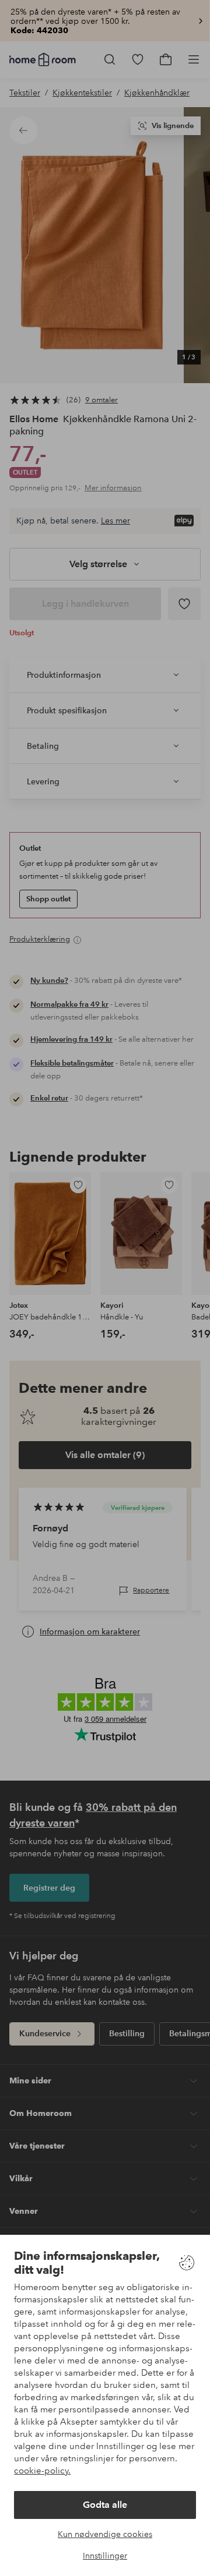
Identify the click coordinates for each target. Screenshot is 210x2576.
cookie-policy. (42, 2471)
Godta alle (105, 2505)
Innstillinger (105, 2556)
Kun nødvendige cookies (105, 2534)
